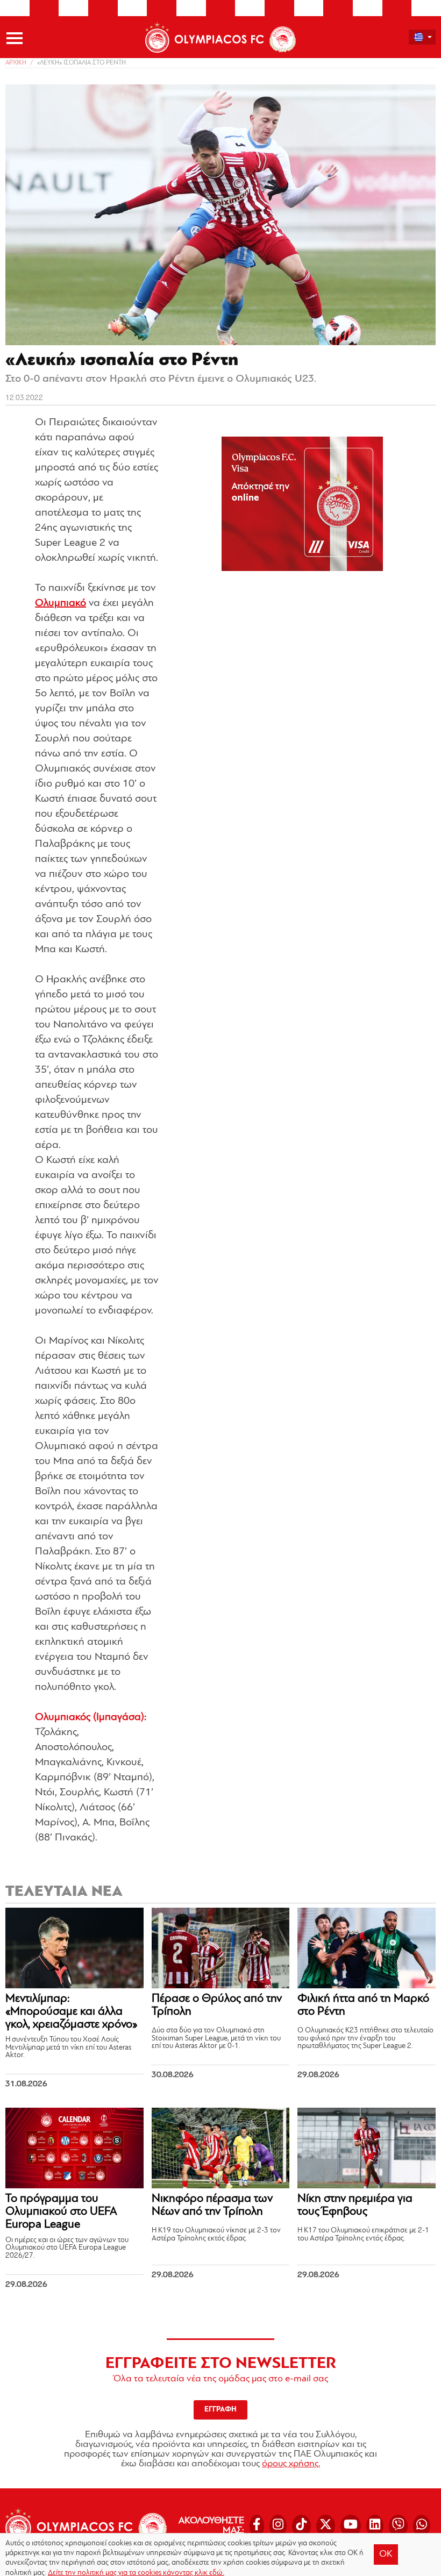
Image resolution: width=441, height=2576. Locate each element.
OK (386, 2554)
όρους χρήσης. (291, 2464)
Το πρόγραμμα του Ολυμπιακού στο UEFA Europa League (61, 2212)
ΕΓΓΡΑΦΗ (220, 2410)
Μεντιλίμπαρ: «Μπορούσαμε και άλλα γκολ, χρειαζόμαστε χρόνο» (71, 2012)
